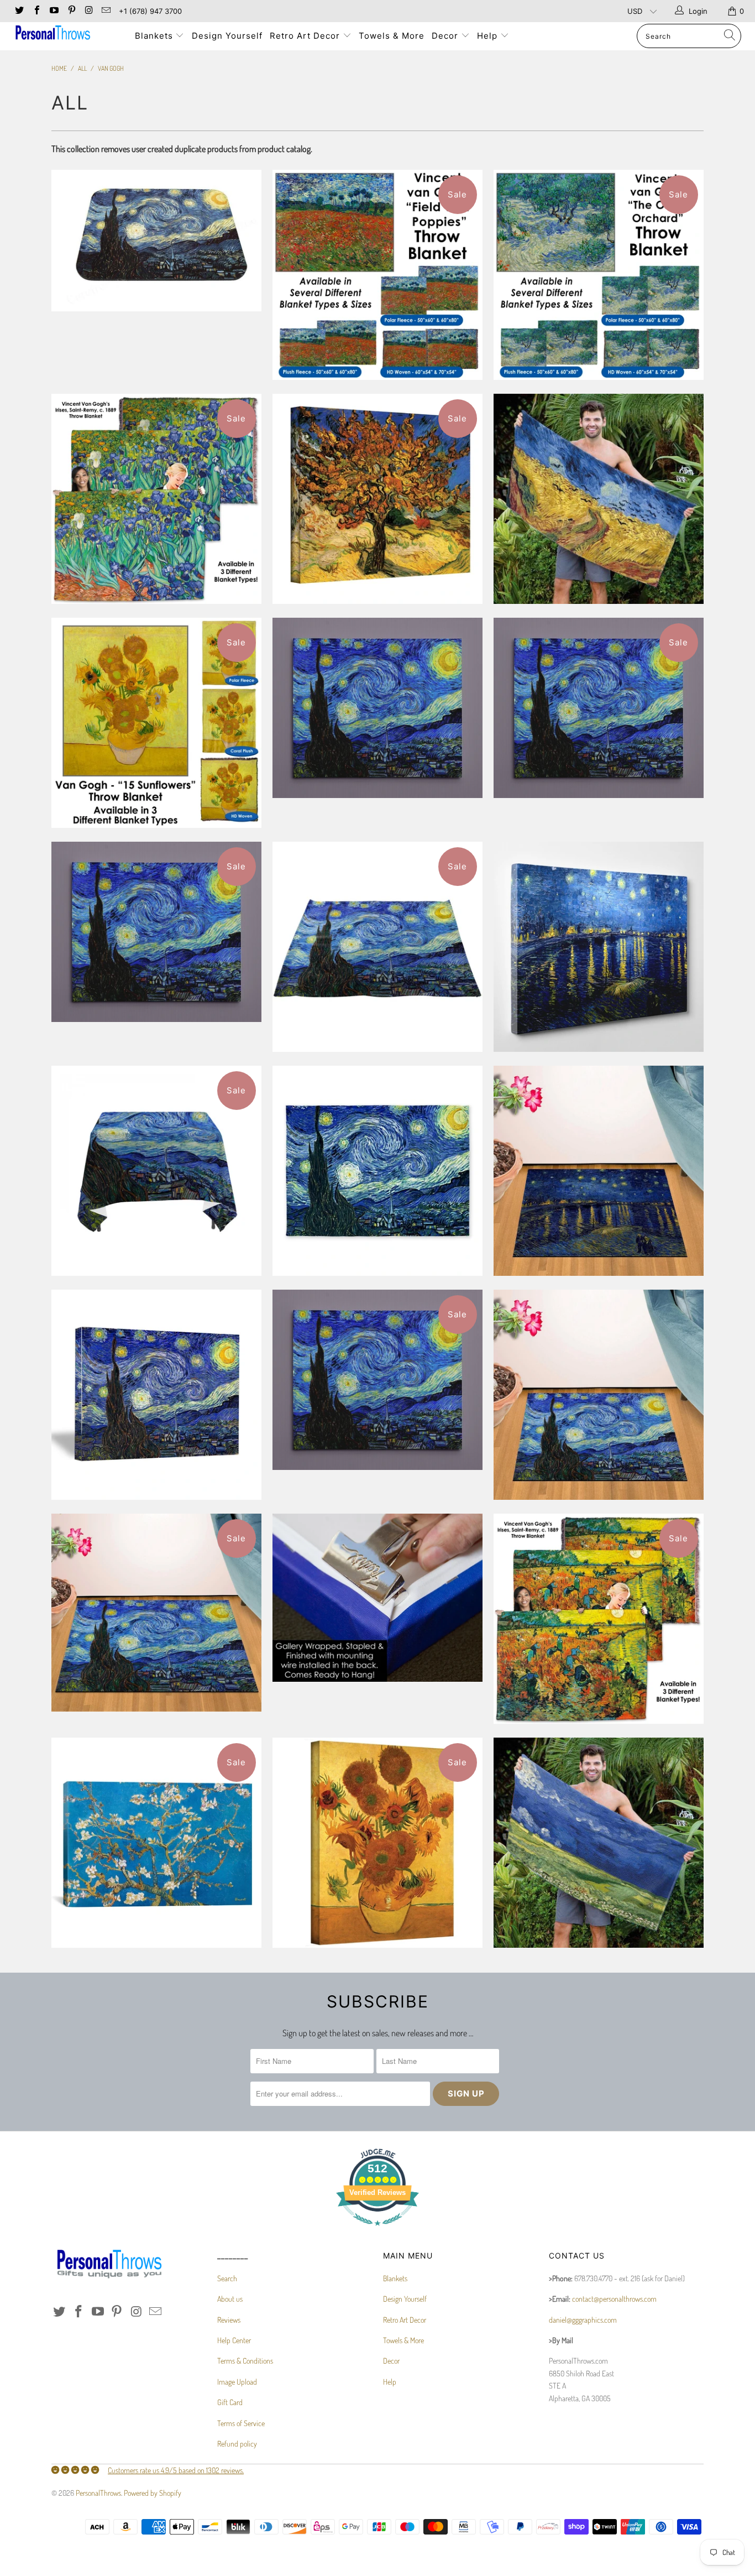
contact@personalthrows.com (614, 2299)
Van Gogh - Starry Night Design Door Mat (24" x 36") (599, 1395)
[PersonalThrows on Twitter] (19, 11)
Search (227, 2278)
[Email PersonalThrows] (106, 11)
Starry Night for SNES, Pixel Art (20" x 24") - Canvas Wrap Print (377, 708)
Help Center (234, 2340)
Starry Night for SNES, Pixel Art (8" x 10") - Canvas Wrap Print (377, 1380)
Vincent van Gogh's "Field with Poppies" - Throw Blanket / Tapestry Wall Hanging (377, 275)
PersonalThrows (98, 2493)
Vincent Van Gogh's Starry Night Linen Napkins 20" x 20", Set (377, 947)
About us (230, 2299)
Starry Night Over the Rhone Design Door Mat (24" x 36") (599, 1171)
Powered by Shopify (153, 2493)
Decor (446, 36)
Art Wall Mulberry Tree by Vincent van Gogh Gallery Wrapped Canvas (377, 499)
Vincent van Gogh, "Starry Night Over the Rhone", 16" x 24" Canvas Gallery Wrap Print (599, 947)
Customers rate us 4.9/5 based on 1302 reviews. (176, 2470)
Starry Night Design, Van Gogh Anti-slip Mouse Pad (156, 241)
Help (489, 36)
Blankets (155, 36)
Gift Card (230, 2402)
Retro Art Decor (306, 36)
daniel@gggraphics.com (583, 2320)
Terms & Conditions (245, 2361)
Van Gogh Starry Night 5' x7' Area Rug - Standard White (377, 1171)
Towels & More (392, 36)
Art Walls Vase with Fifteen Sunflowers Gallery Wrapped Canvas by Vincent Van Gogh (377, 1843)
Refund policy (237, 2444)
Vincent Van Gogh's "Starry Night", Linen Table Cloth (156, 1171)
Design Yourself (227, 36)
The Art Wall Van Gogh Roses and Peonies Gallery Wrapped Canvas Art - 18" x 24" (377, 1598)
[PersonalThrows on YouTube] (54, 11)
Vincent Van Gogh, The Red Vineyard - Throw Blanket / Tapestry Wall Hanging (599, 1619)
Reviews (229, 2320)
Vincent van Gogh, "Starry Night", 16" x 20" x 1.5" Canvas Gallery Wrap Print (156, 1395)
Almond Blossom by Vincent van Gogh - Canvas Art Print (156, 1843)
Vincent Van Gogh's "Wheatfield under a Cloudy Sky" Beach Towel (599, 1843)
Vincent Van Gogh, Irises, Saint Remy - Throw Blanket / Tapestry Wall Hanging (156, 499)
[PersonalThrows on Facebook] (36, 11)
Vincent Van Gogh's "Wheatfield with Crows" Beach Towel (599, 499)
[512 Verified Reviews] (377, 2231)
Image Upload (237, 2382)
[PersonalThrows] (66, 34)
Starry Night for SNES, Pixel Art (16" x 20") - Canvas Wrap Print (599, 708)
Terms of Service (241, 2423)
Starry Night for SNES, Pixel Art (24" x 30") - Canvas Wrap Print (156, 932)
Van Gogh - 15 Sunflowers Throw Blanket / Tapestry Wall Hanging (156, 723)
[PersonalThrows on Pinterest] (71, 11)
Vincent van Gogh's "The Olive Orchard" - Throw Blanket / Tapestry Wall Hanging (599, 275)
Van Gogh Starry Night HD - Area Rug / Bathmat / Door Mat (156, 1613)
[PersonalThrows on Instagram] (88, 11)
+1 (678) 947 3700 (150, 11)
